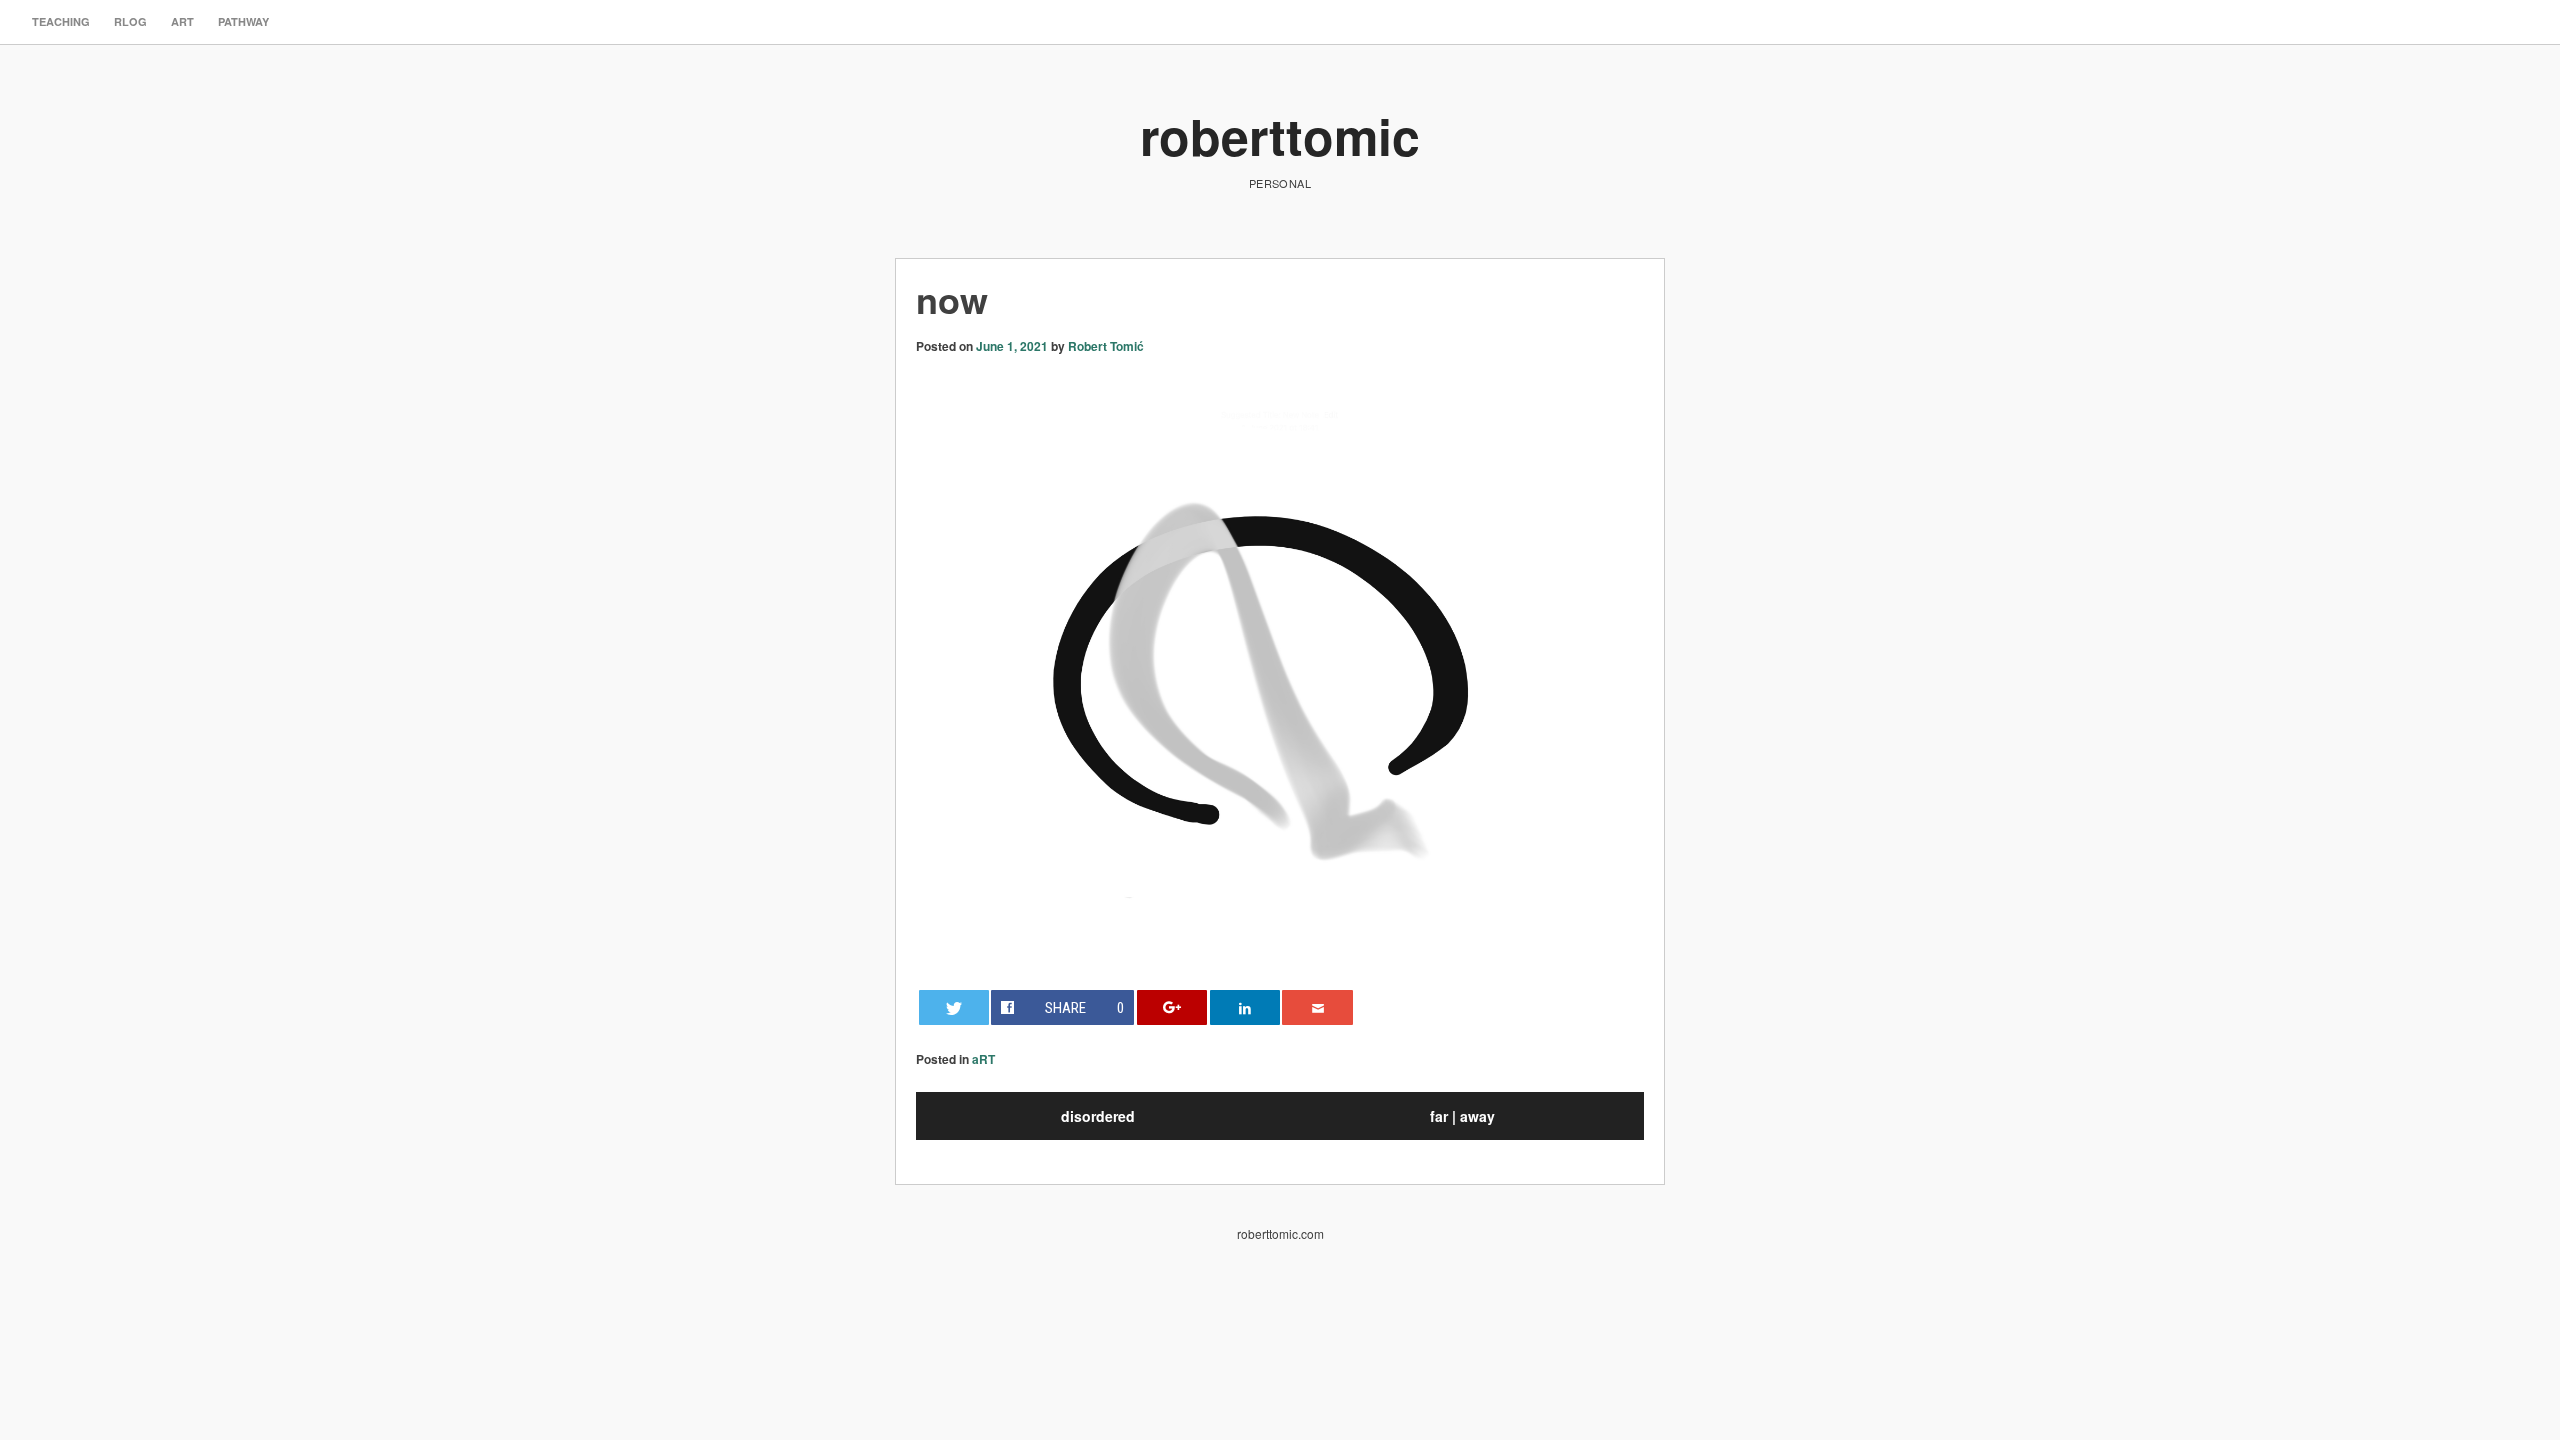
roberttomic (1280, 135)
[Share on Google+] (1172, 1007)
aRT (182, 21)
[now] (1280, 933)
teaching (61, 21)
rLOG (130, 21)
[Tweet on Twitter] (954, 1007)
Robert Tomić (1106, 346)
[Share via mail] (1317, 1007)
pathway (243, 21)
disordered (1098, 1116)
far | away (1462, 1116)
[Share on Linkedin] (1245, 1007)
